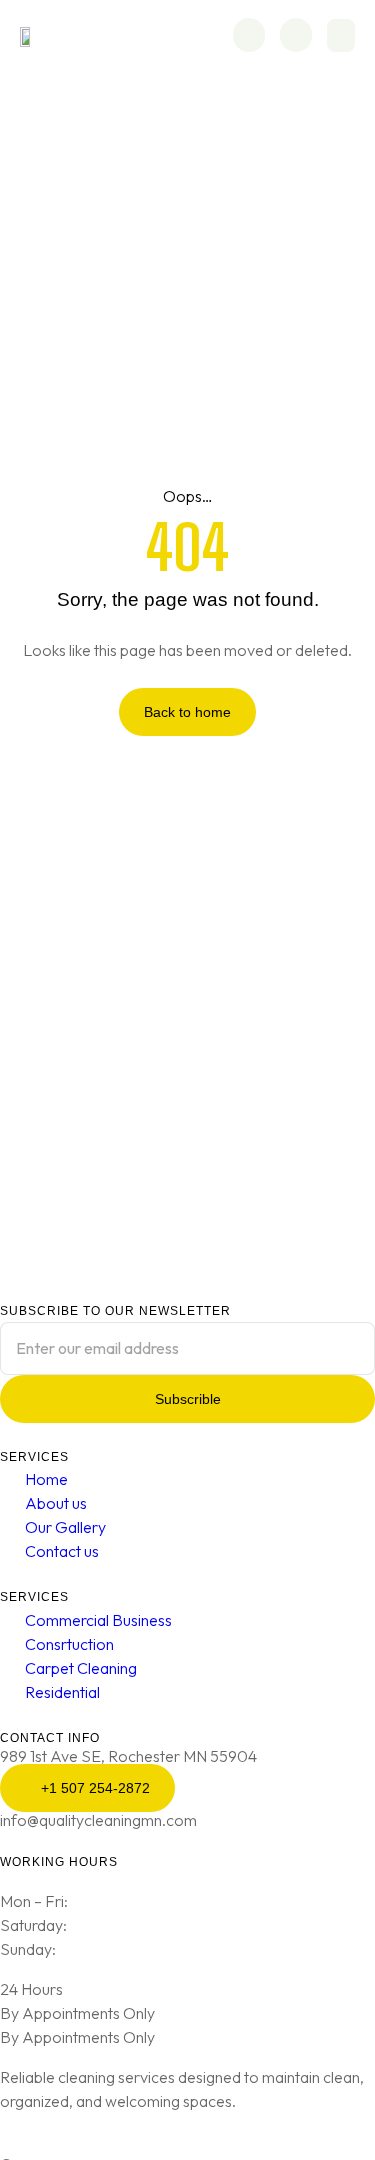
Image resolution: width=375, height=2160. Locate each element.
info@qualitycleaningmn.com (98, 1820)
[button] (341, 35)
